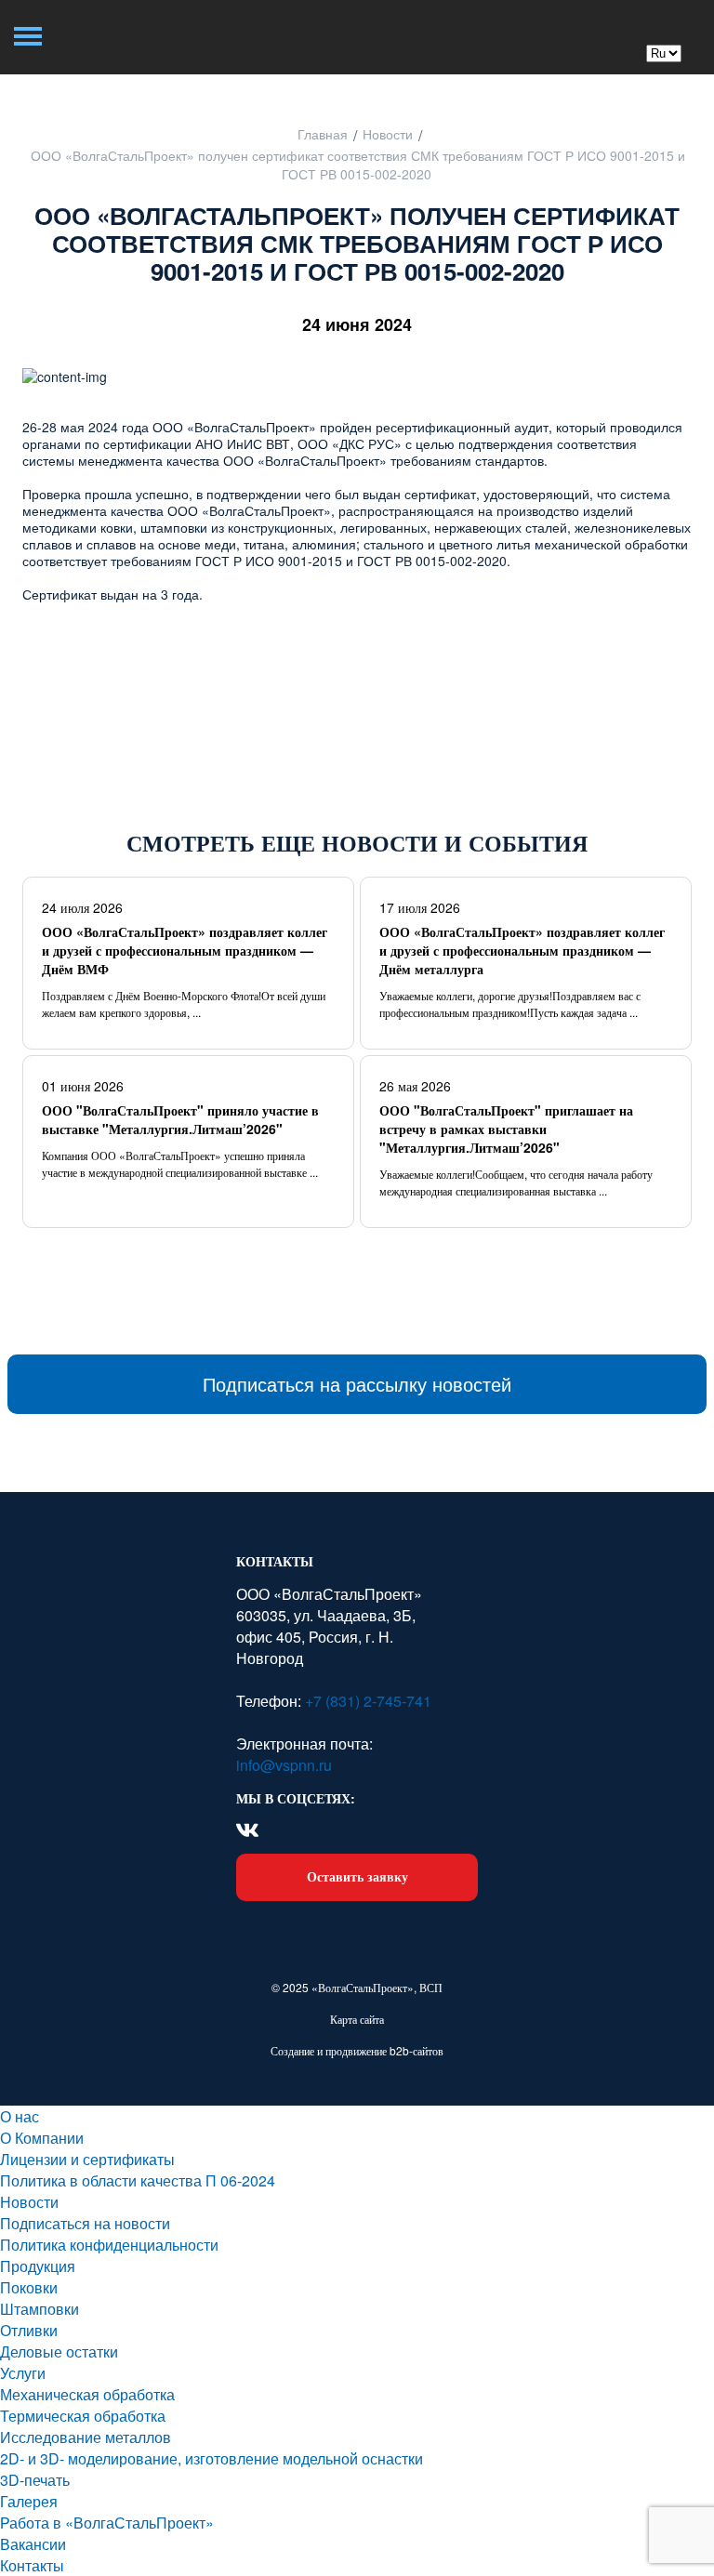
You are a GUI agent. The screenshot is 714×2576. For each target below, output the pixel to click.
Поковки (29, 2287)
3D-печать (35, 2480)
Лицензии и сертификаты (87, 2159)
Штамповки (40, 2309)
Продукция (38, 2266)
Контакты (32, 2565)
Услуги (23, 2373)
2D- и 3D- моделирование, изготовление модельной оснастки (212, 2458)
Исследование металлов (86, 2437)
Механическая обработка (87, 2394)
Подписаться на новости (85, 2223)
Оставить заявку (357, 1876)
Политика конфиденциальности (109, 2245)
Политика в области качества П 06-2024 (138, 2180)
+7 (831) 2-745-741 (366, 1701)
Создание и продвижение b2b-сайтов (357, 2050)
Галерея (29, 2501)
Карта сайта (357, 2019)
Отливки (29, 2330)
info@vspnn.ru (284, 1765)
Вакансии (33, 2544)
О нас (20, 2116)
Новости (29, 2202)
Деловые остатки (59, 2351)
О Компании (42, 2138)
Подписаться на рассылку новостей (357, 1384)
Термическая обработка (83, 2416)
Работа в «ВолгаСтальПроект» (107, 2523)
